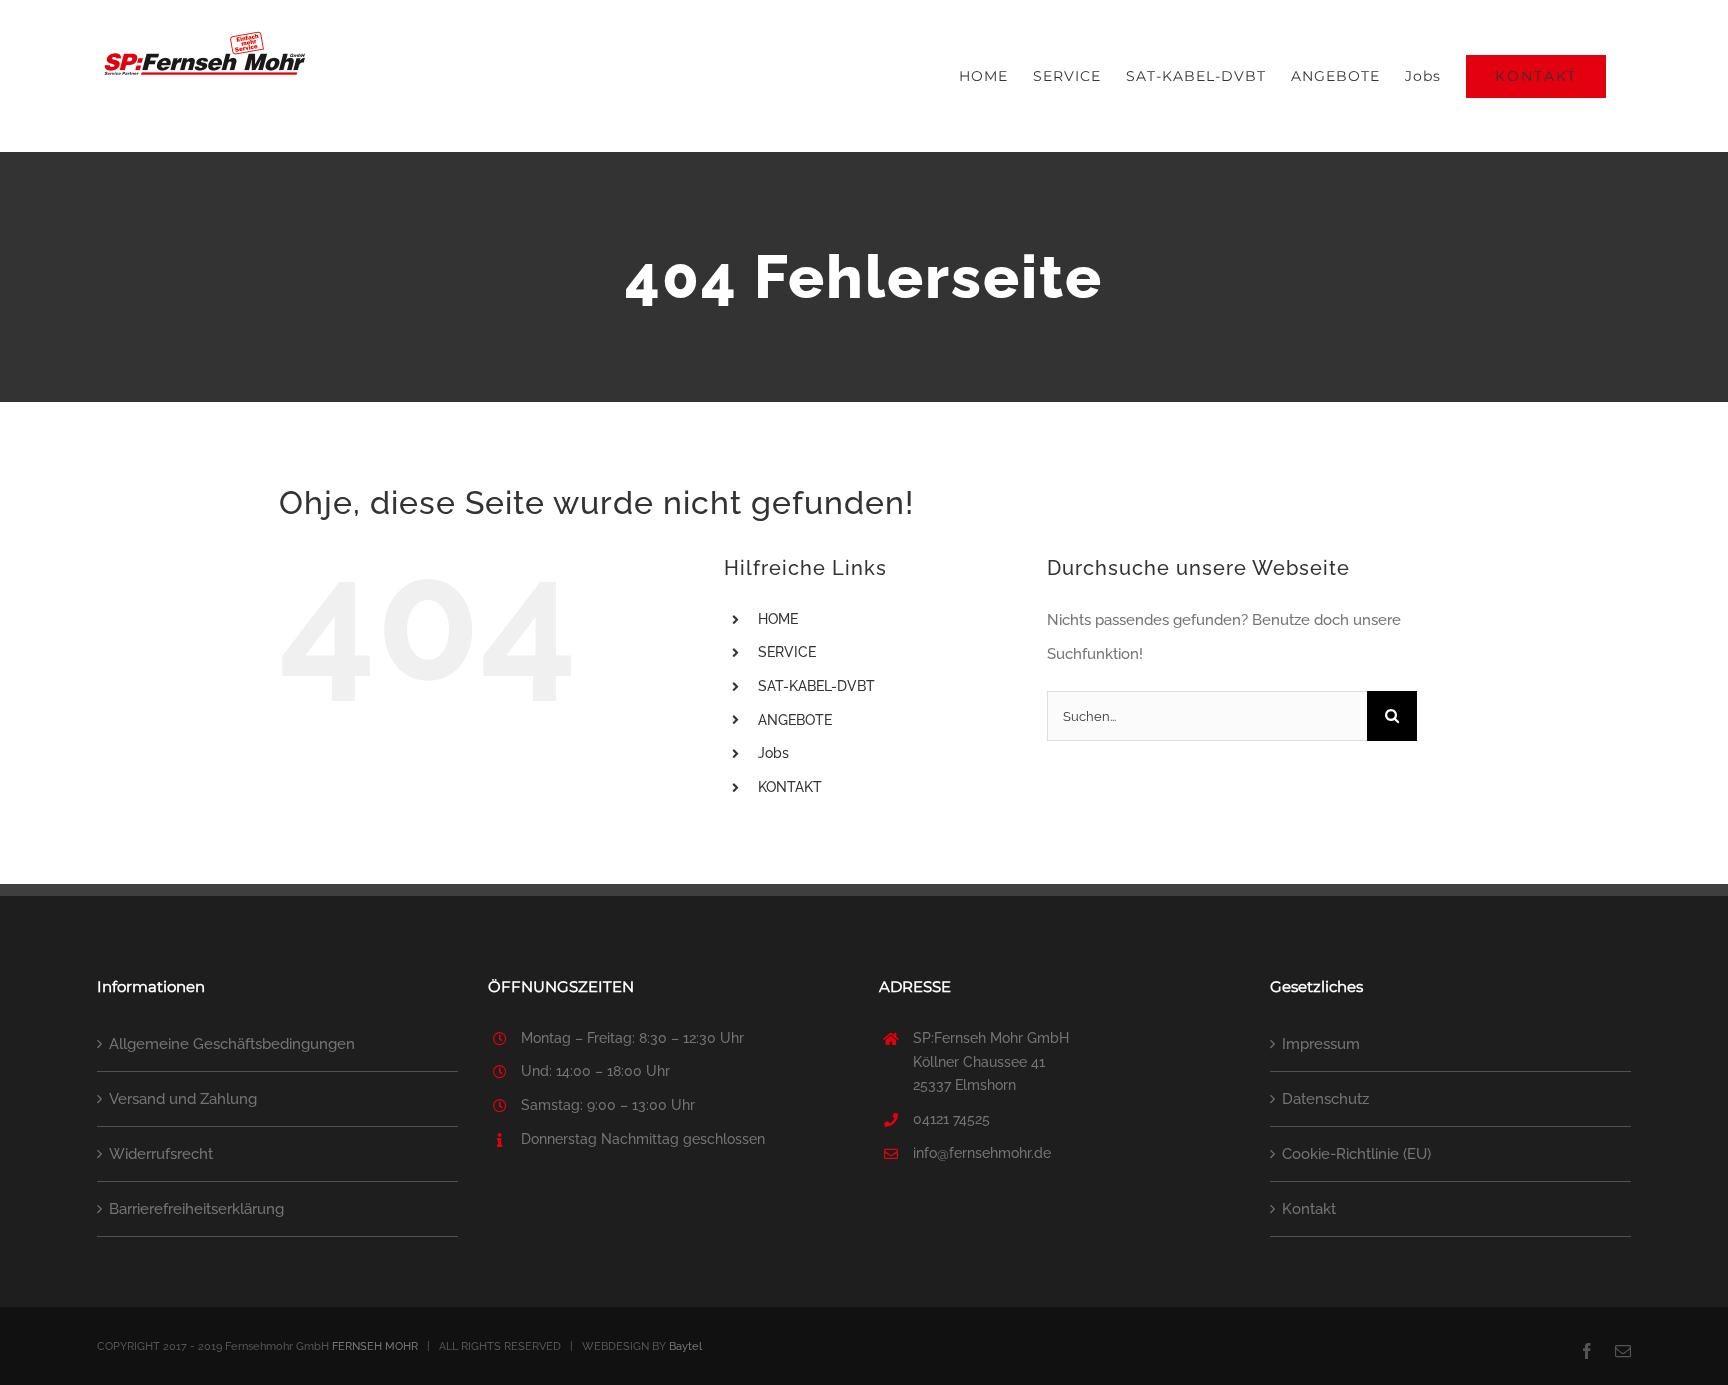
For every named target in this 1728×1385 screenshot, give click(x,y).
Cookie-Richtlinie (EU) (1356, 1154)
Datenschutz (1325, 1099)
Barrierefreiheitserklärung (196, 1209)
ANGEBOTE (795, 720)
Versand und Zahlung (183, 1099)
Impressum (1321, 1044)
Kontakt (1309, 1209)
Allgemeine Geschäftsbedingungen (232, 1044)
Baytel (685, 1346)
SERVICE (787, 652)
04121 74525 (951, 1119)
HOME (778, 619)
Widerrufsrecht (161, 1154)
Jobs (773, 753)
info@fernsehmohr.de (982, 1153)
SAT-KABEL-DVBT (816, 686)
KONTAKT (790, 787)
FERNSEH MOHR (375, 1346)
